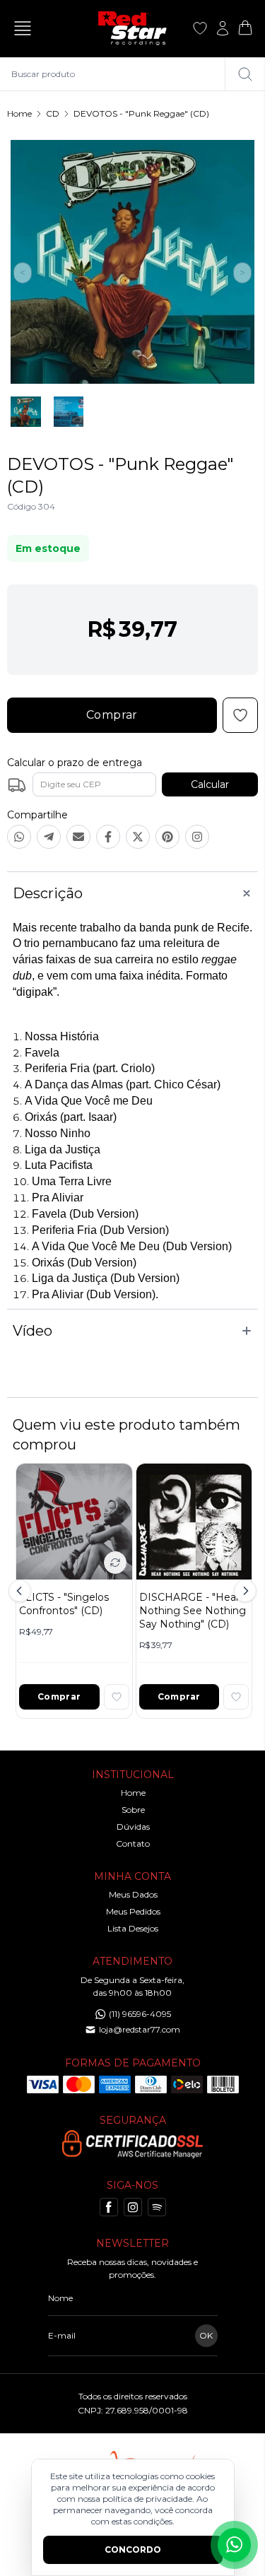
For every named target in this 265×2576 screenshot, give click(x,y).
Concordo (133, 2549)
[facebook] (109, 2207)
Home (19, 113)
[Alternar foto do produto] (115, 1563)
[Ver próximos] (243, 1591)
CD (53, 113)
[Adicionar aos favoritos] (117, 1697)
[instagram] (133, 2207)
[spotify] (157, 2207)
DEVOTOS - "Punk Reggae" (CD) (141, 113)
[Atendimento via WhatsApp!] (234, 2545)
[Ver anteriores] (22, 1591)
